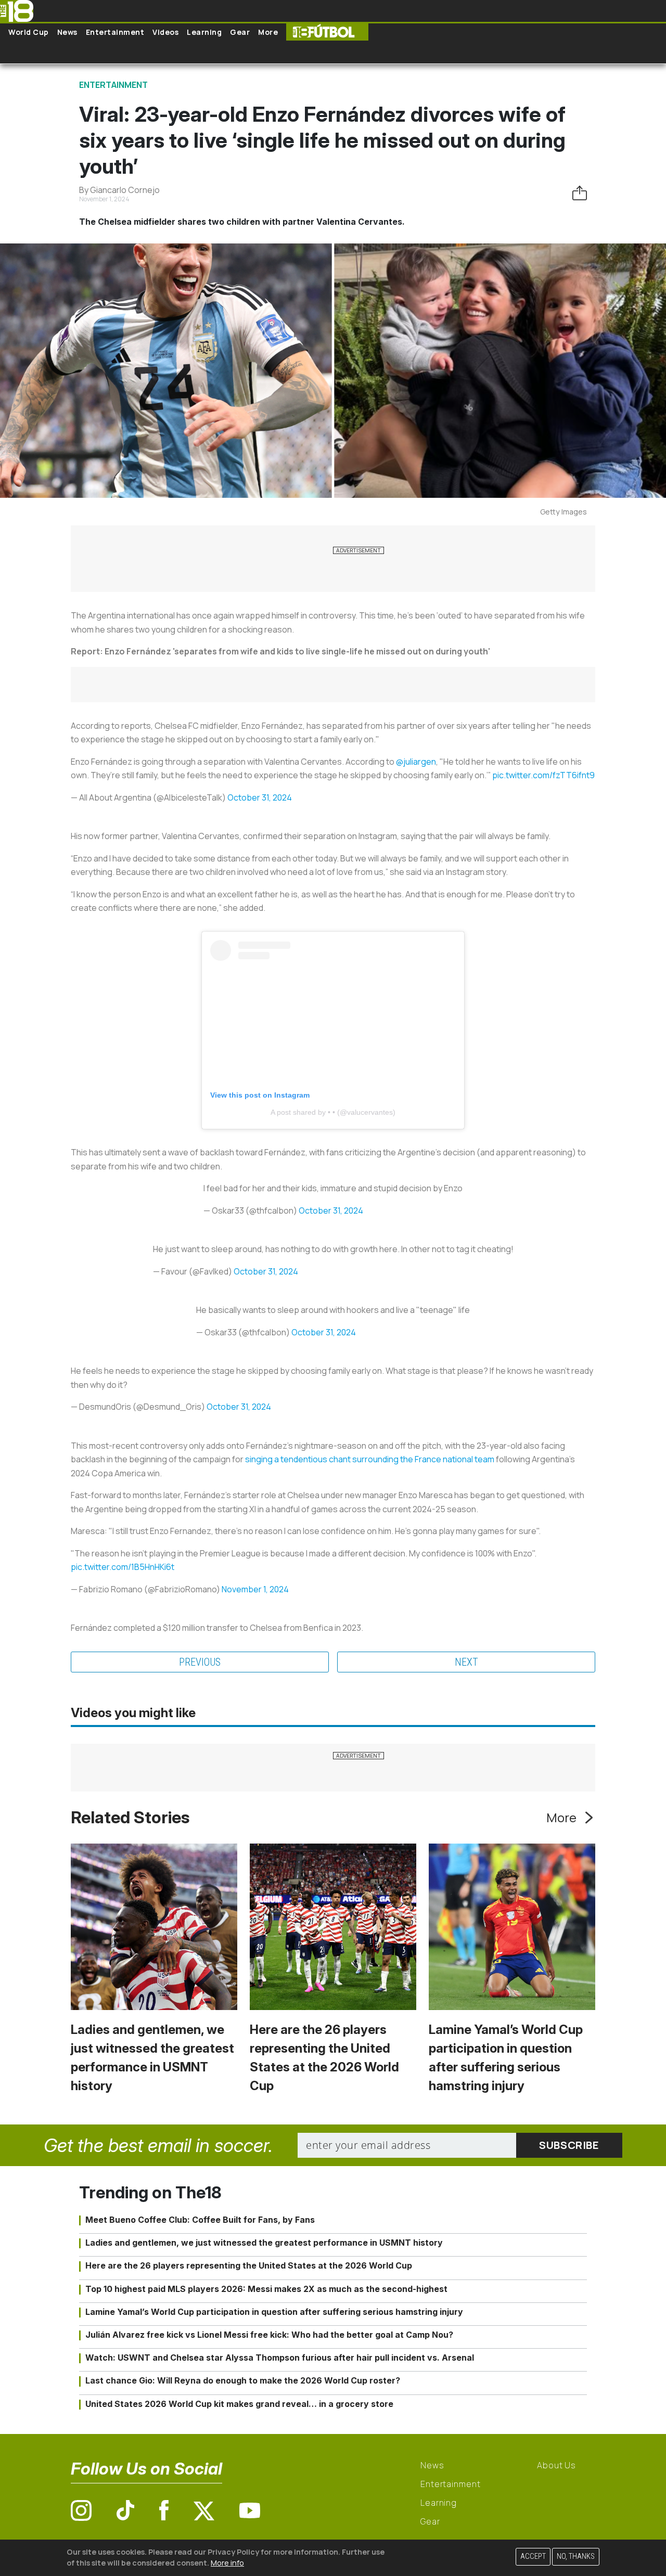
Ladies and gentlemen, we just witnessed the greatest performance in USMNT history (264, 2243)
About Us (556, 2465)
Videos (165, 32)
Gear (240, 32)
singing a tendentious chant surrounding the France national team (370, 1459)
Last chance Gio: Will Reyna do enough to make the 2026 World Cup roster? (243, 2380)
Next (466, 1662)
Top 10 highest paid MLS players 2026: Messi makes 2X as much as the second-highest (266, 2289)
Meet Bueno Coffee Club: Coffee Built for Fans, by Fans (200, 2220)
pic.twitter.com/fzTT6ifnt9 (543, 775)
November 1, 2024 (255, 1589)
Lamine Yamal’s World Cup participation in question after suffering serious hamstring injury (274, 2312)
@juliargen (416, 762)
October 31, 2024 (260, 797)
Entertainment (115, 32)
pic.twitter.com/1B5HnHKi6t (123, 1567)
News (67, 32)
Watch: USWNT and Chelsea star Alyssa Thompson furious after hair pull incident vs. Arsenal (280, 2358)
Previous (200, 1662)
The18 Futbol (327, 32)
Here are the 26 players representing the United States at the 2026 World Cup (249, 2265)
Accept (533, 2556)
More (268, 32)
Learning (204, 32)
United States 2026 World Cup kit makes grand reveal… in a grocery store (239, 2404)
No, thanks (576, 2556)
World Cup (29, 32)
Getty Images (563, 512)
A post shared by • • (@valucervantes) (333, 1112)
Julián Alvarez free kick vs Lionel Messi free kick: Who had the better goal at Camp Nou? (269, 2335)
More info (227, 2563)
